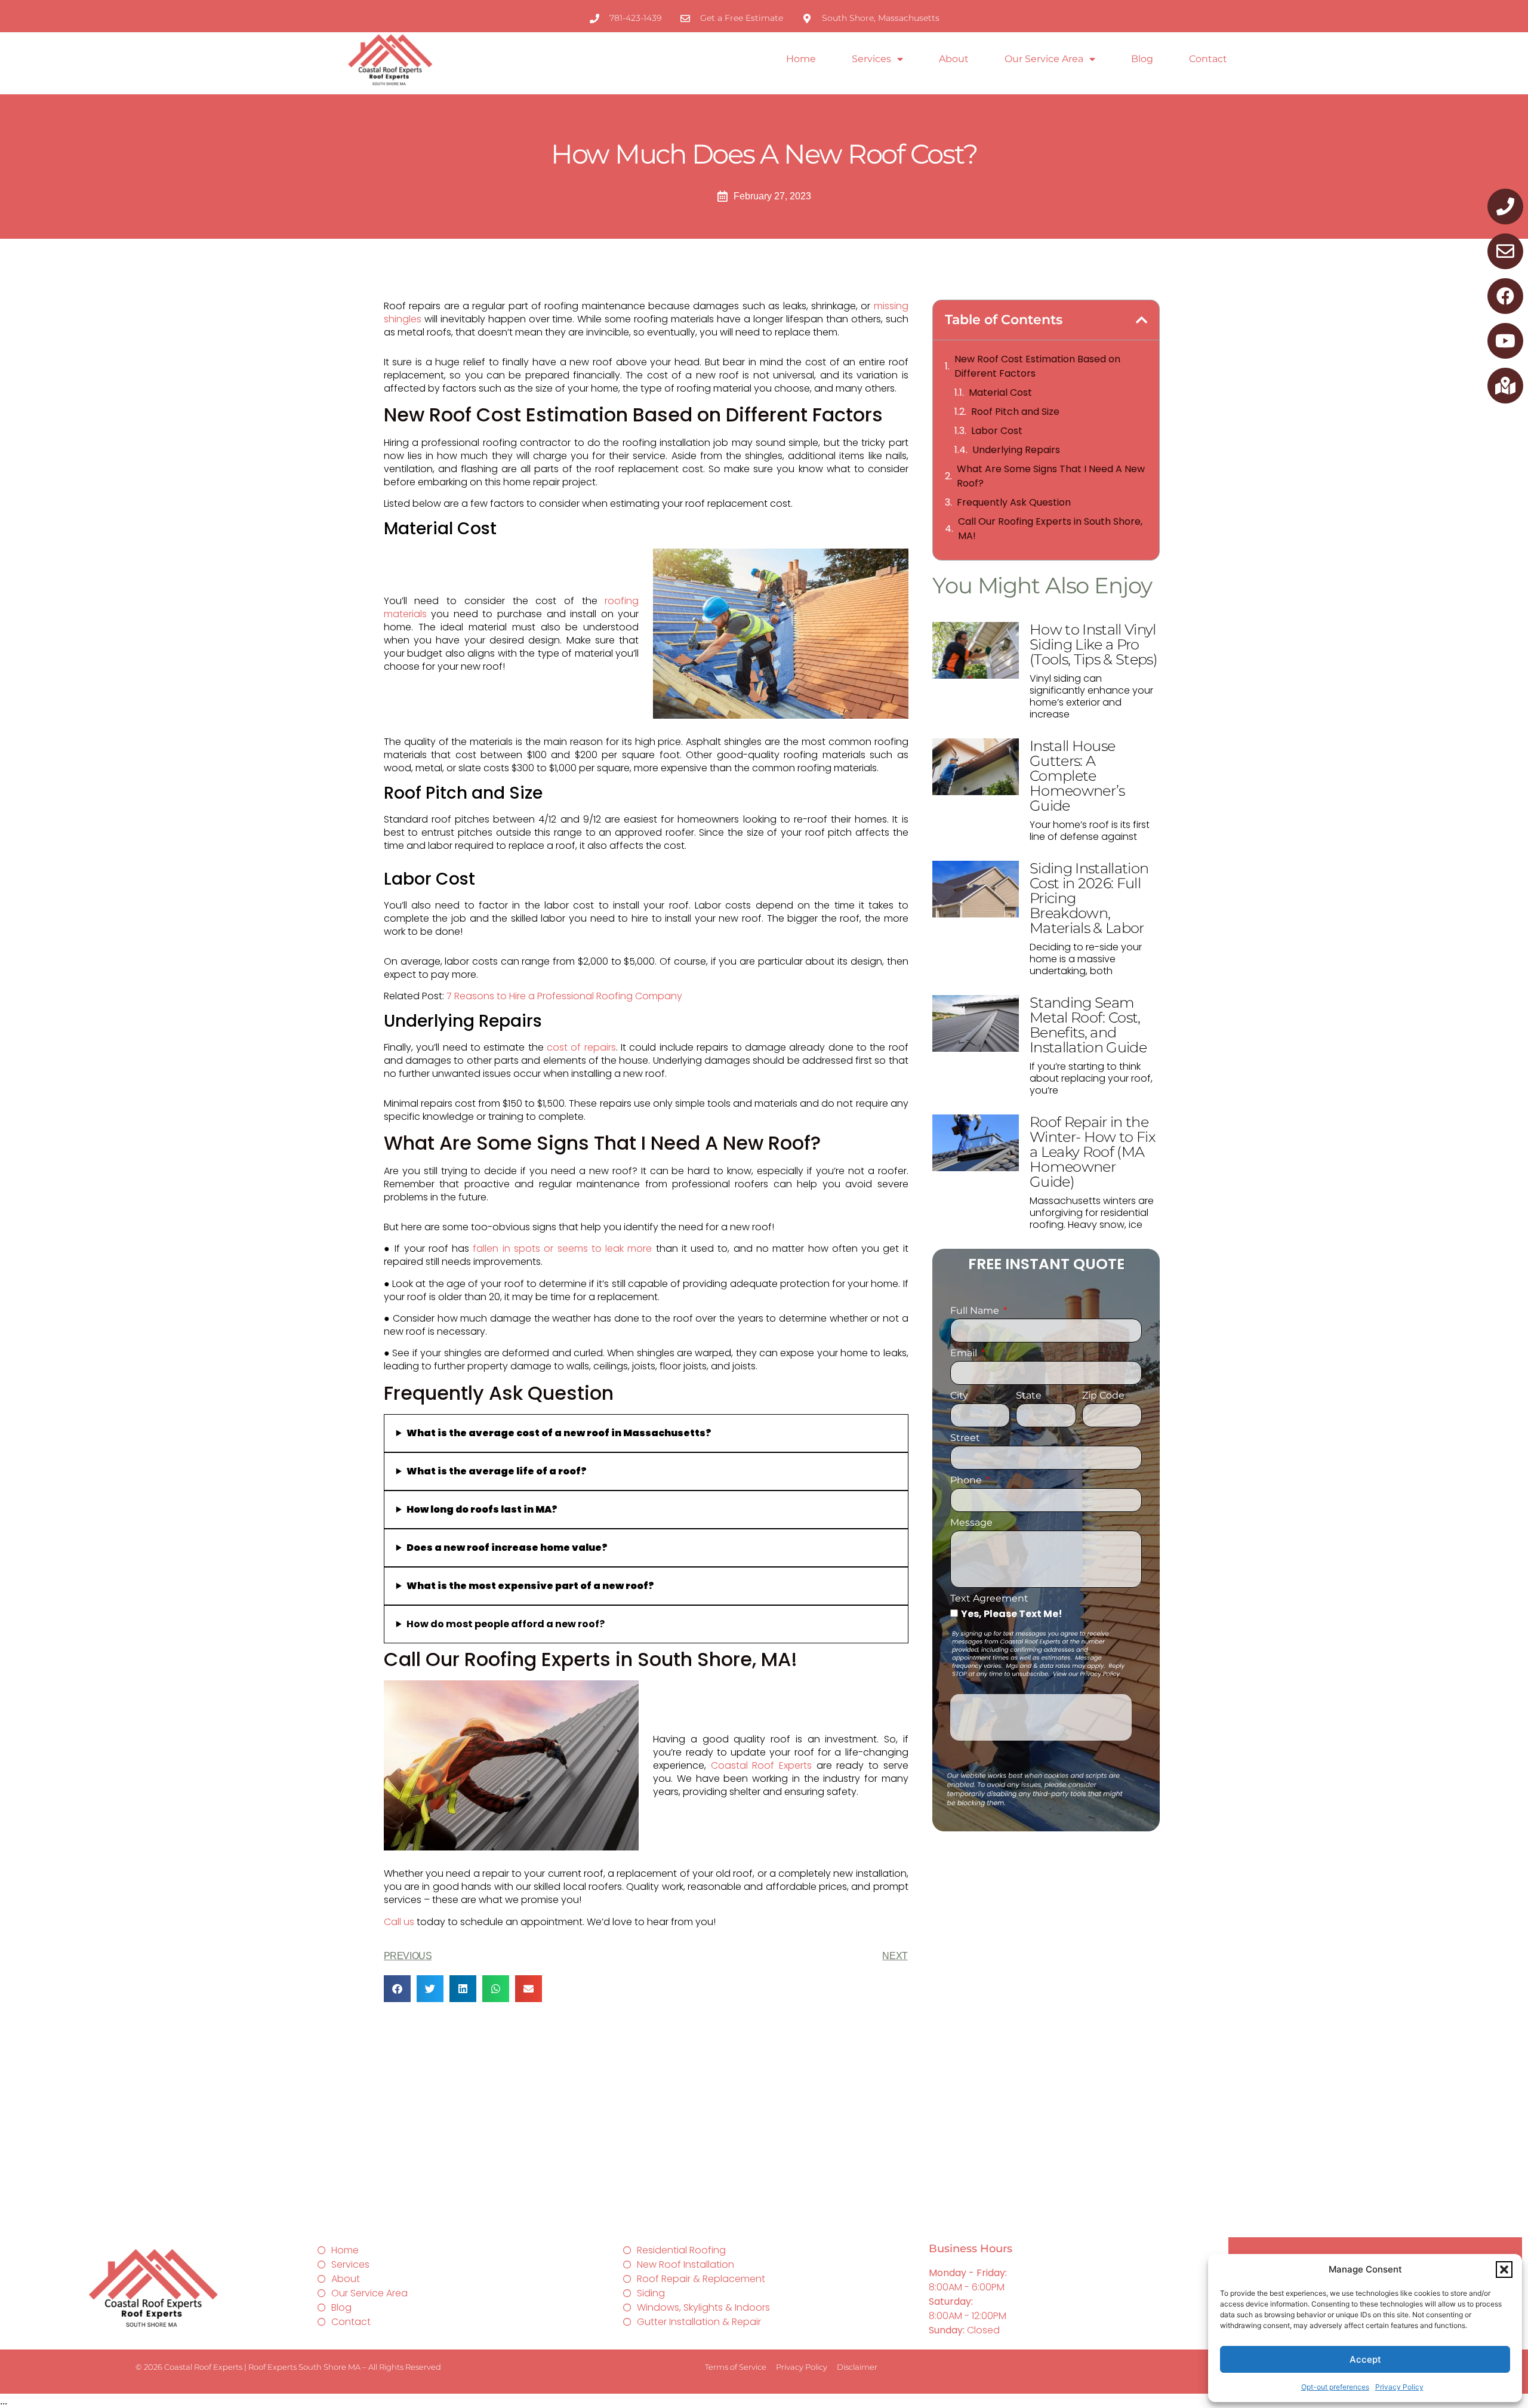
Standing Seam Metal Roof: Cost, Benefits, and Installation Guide (1088, 1025)
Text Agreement (989, 1599)
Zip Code (1103, 1396)
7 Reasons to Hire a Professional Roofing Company (564, 996)
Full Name (976, 1311)
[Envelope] (1505, 251)
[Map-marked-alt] (1505, 386)
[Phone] (1505, 207)
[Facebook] (1505, 296)
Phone (967, 1481)
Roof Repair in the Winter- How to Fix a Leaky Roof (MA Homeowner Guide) (1092, 1152)
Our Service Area (1044, 59)
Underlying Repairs (1016, 450)
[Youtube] (1505, 341)
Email (965, 1354)
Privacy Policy (1399, 2387)
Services (871, 59)
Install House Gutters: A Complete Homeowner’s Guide (1077, 776)
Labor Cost (997, 431)
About (954, 59)
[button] (1504, 2270)
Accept (1365, 2359)
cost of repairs (581, 1047)
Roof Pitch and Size (1015, 412)
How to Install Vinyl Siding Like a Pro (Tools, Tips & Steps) (1093, 644)
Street (965, 1438)
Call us (399, 1922)
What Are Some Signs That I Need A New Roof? (1051, 476)
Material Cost (1000, 392)
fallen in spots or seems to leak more (562, 1248)
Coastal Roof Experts (761, 1765)
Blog (1142, 59)
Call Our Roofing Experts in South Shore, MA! (1050, 529)
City (959, 1396)
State (1029, 1396)
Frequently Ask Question (1014, 502)
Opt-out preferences (1335, 2387)
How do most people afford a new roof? (506, 1624)
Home (801, 59)
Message (971, 1523)
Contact (1208, 59)
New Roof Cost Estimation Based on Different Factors (1037, 366)
